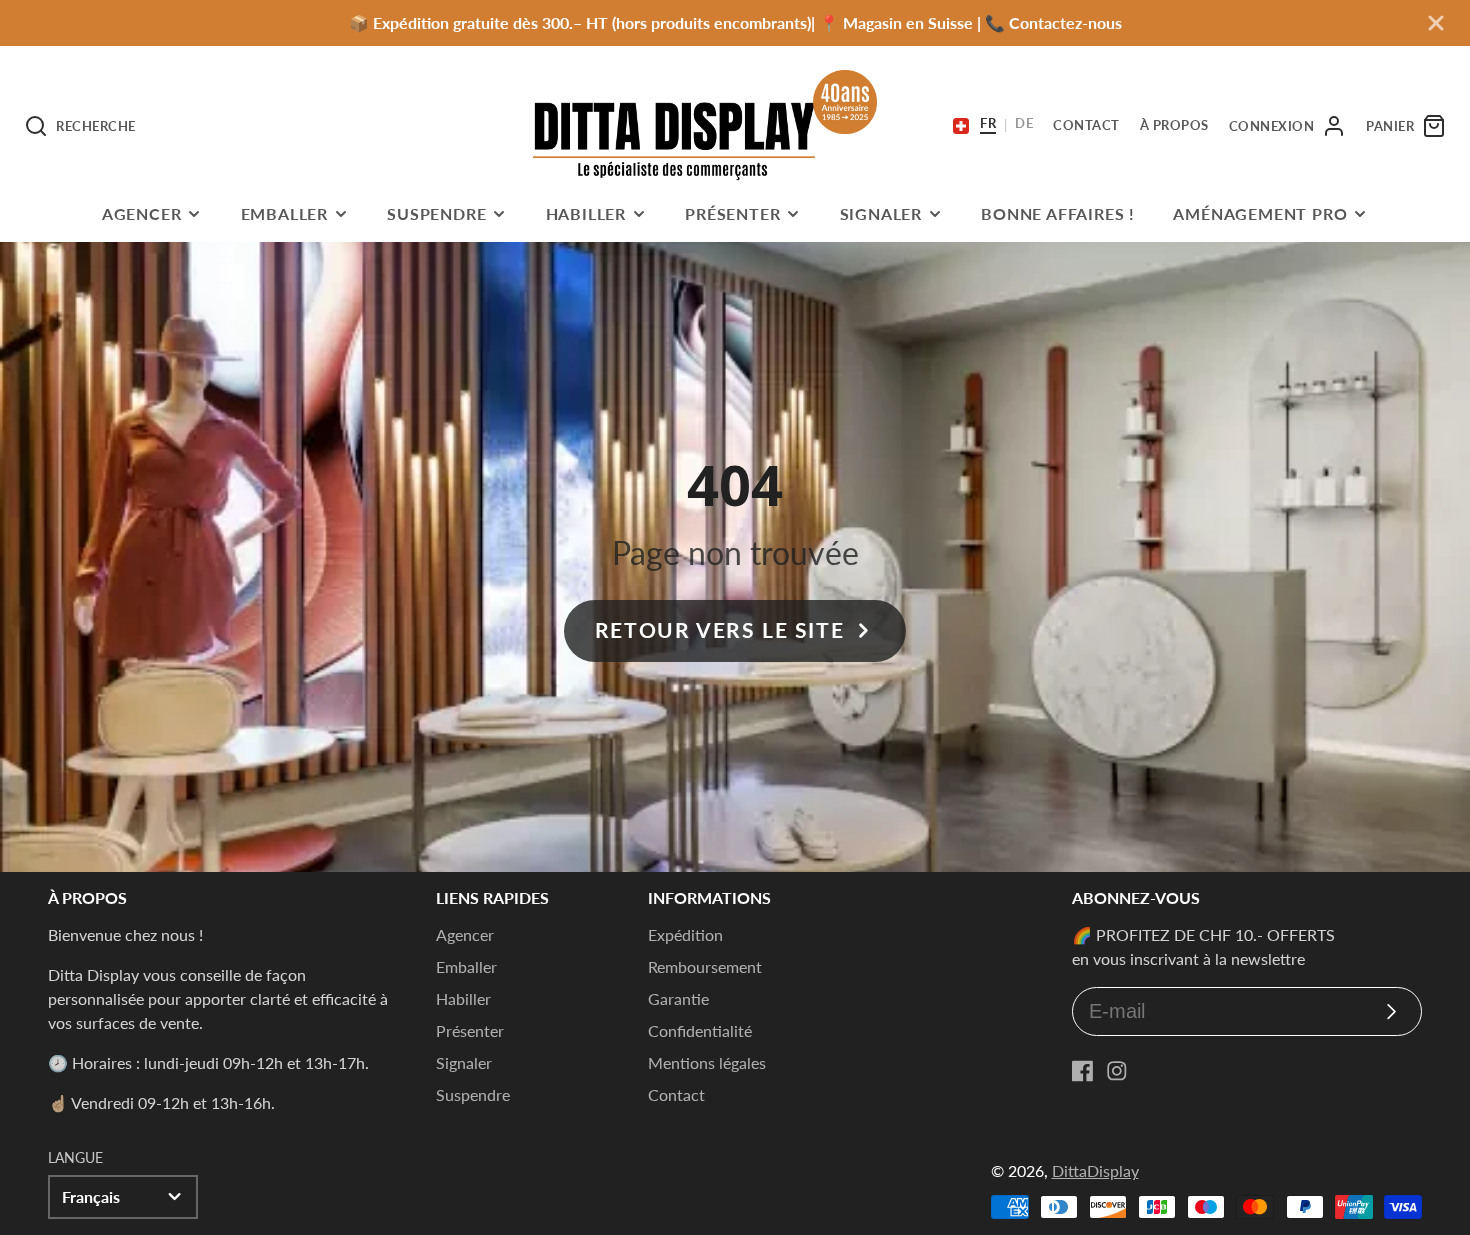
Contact (676, 1094)
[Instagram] (1117, 1071)
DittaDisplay (1095, 1170)
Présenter (732, 213)
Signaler (881, 213)
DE (1024, 124)
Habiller (586, 213)
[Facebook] (1083, 1071)
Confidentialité (700, 1030)
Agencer (142, 213)
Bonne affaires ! (1058, 213)
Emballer (284, 213)
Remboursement (705, 966)
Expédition (685, 934)
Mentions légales (707, 1062)
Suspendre (436, 213)
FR (988, 124)
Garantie (678, 998)
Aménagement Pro (1260, 213)
